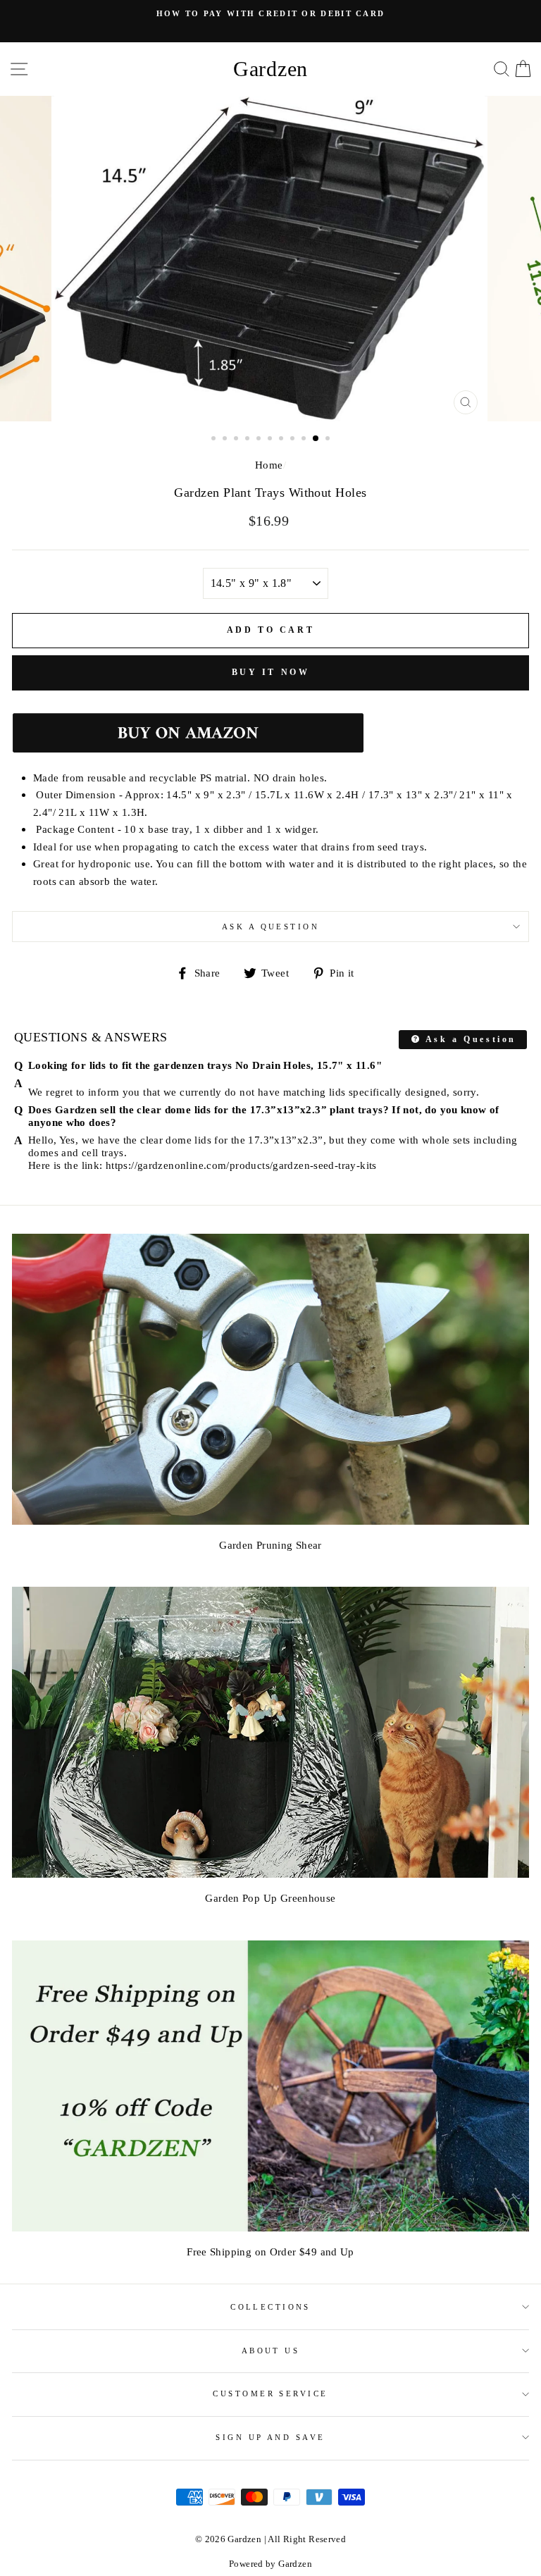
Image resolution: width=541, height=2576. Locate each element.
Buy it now (271, 672)
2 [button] (226, 440)
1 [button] (215, 440)
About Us (271, 2351)
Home (269, 465)
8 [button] (294, 440)
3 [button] (237, 440)
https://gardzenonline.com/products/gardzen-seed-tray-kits (241, 1165)
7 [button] (282, 440)
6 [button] (271, 440)
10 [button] (316, 439)
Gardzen (270, 69)
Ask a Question (469, 1039)
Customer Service (270, 2394)
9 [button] (305, 440)
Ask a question (270, 927)
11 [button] (329, 440)
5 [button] (260, 440)
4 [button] (249, 440)
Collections (270, 2307)
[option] (270, 13)
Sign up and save (270, 2437)
